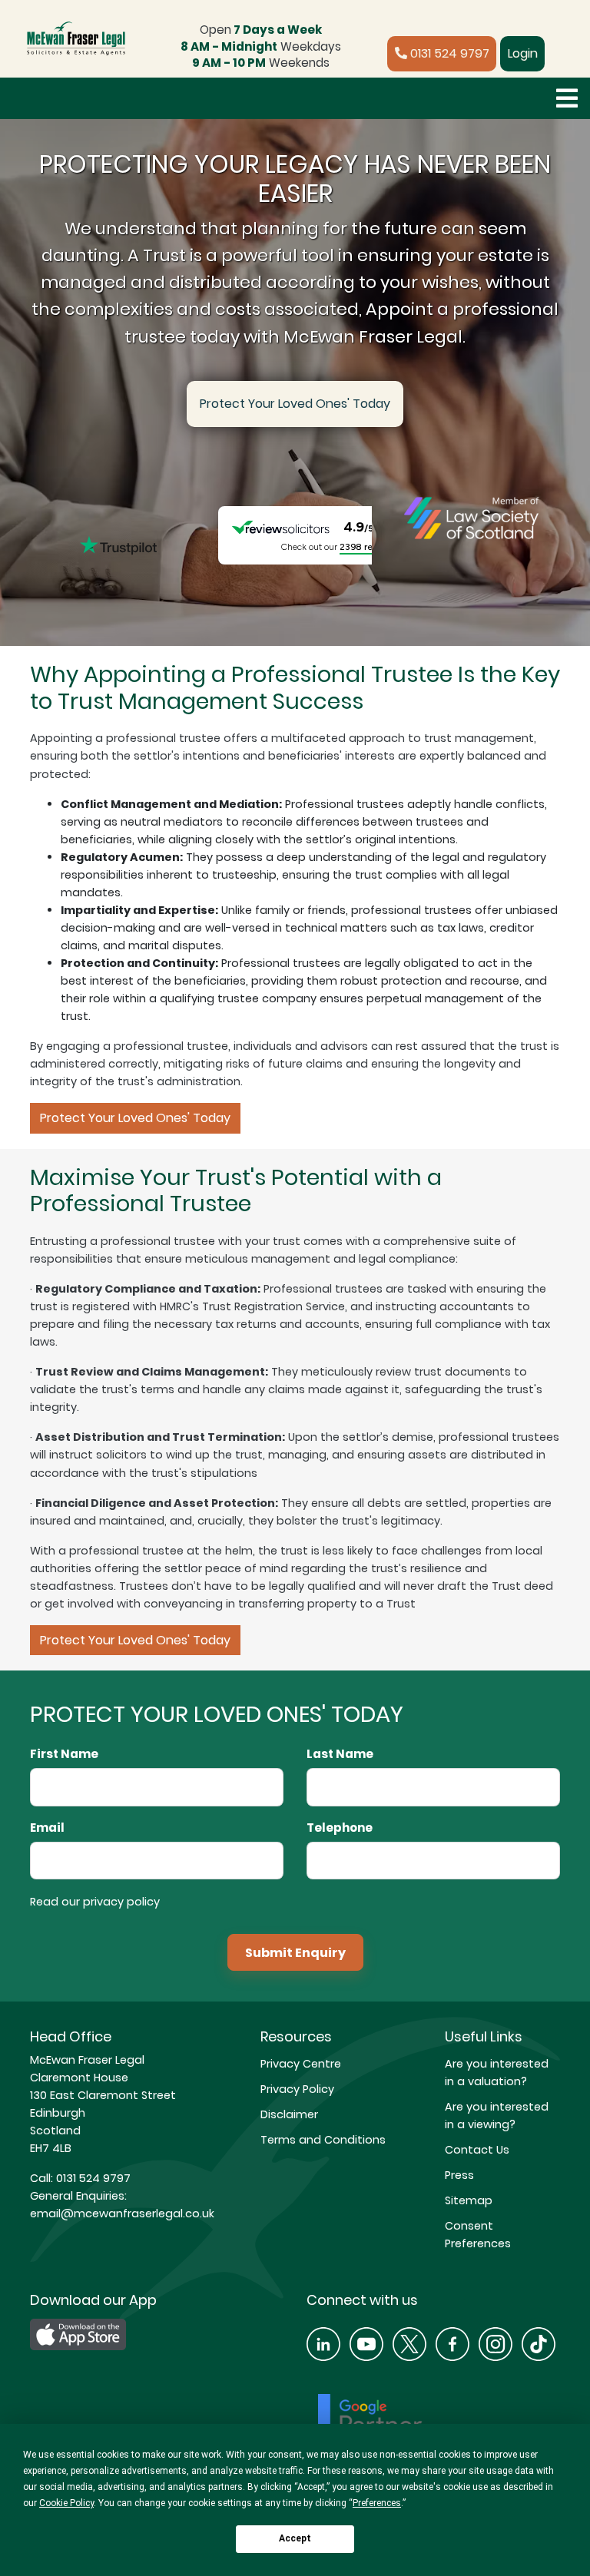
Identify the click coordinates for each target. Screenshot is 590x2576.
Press (459, 2175)
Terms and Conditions (323, 2140)
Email (47, 1828)
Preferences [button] (377, 2503)
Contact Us (477, 2150)
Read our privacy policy (95, 1902)
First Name (64, 1754)
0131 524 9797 (448, 53)
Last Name (340, 1754)
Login (523, 53)
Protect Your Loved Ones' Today (295, 404)
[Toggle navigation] (567, 98)
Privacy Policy (297, 2089)
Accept (295, 2538)
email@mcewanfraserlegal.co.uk (122, 2213)
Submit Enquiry (295, 1953)
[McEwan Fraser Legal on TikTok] (539, 2343)
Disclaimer (289, 2114)
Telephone (340, 1828)
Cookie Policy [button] (66, 2503)
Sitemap (469, 2200)
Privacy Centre (301, 2064)
